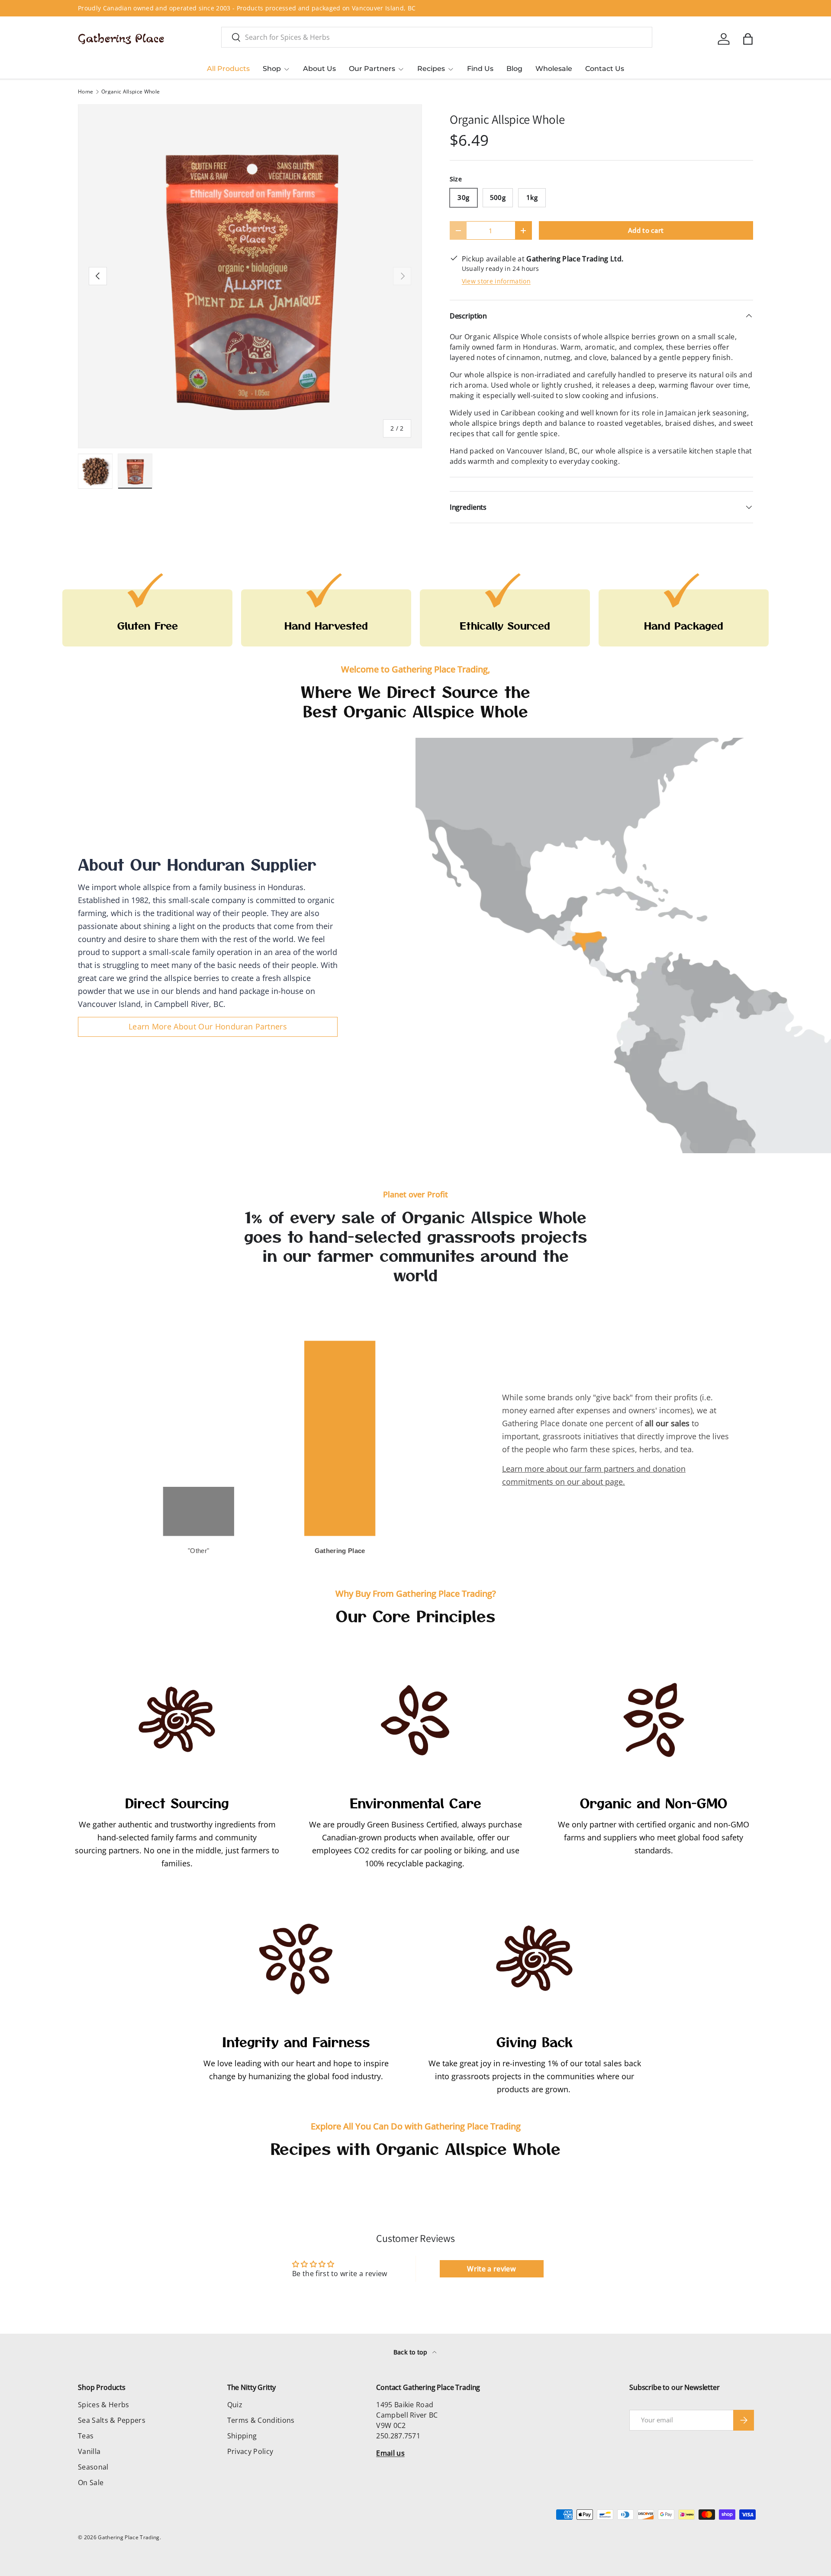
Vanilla (89, 2451)
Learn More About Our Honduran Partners (208, 1026)
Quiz (235, 2405)
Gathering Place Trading (129, 2537)
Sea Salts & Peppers (112, 2420)
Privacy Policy (250, 2451)
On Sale (91, 2483)
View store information (496, 281)
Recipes (431, 69)
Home (85, 92)
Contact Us (605, 69)
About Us (319, 69)
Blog (514, 69)
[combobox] (437, 37)
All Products (228, 69)
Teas (86, 2436)
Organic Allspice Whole (130, 92)
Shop (272, 69)
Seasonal (93, 2467)
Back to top (411, 2352)
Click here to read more (266, 8)
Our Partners (372, 69)
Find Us (480, 69)
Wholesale (554, 69)
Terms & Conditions (261, 2420)
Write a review (491, 2269)
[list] (250, 276)
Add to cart (646, 230)
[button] (748, 39)
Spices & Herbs (103, 2405)
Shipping (242, 2436)
